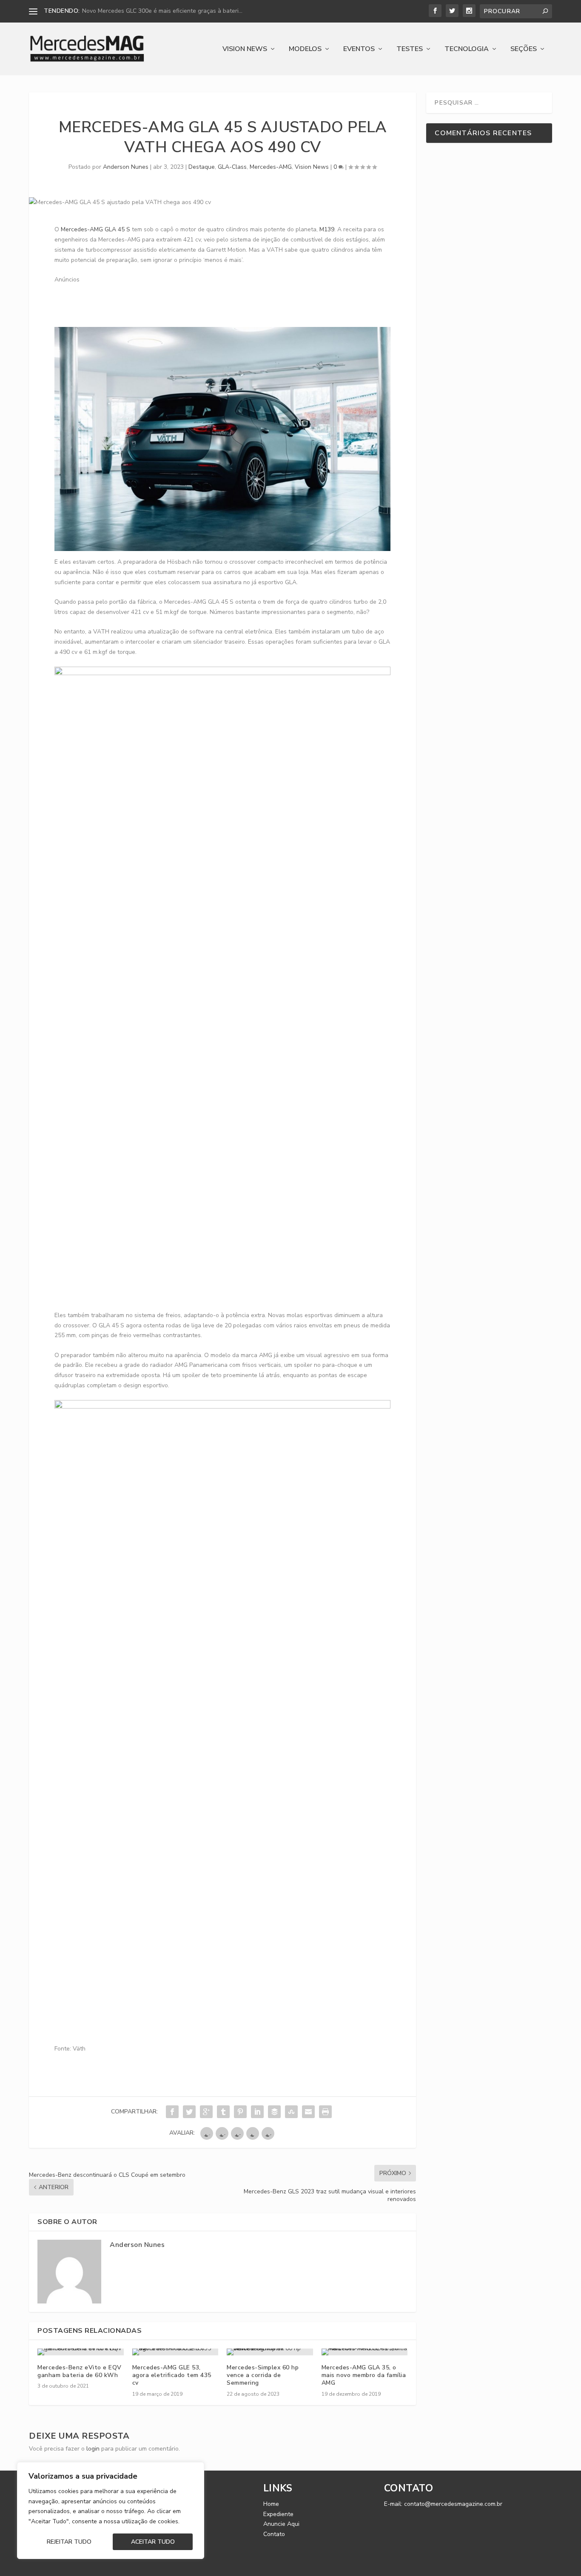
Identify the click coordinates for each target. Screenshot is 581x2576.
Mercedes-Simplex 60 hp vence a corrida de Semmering (263, 2375)
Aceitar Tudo (153, 2542)
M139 (327, 229)
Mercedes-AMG (271, 167)
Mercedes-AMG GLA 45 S (95, 229)
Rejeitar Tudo (69, 2542)
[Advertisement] (209, 304)
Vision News (245, 50)
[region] (111, 2511)
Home (271, 2504)
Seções (524, 50)
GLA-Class (232, 167)
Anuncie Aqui (281, 2524)
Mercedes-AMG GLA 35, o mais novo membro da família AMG (364, 2375)
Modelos (305, 50)
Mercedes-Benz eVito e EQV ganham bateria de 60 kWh (80, 2371)
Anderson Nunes (126, 167)
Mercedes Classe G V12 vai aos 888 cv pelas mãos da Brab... (165, 11)
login (93, 2449)
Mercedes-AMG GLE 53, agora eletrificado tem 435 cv (172, 2375)
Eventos (359, 50)
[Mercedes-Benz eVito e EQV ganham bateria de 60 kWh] (81, 2352)
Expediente (278, 2514)
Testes (410, 50)
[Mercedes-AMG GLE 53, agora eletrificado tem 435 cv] (175, 2352)
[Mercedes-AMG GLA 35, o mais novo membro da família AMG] (365, 2352)
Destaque (202, 167)
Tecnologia (467, 50)
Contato (274, 2534)
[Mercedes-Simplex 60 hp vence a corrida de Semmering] (270, 2352)
